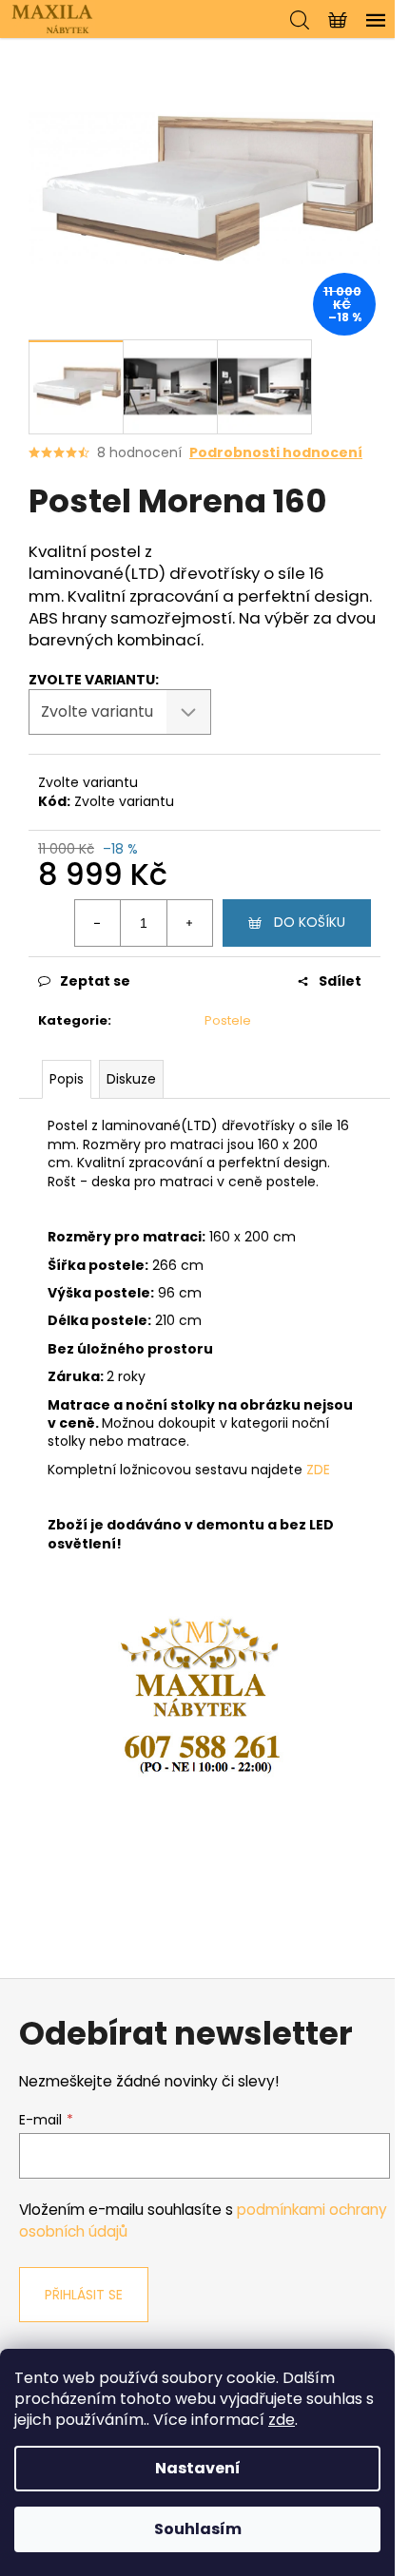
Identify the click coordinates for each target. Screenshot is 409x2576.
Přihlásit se (84, 2295)
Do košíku (310, 922)
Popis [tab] (67, 1079)
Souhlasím (198, 2529)
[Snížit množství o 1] (98, 923)
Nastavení (198, 2468)
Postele (228, 1020)
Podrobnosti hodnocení (276, 453)
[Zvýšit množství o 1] (189, 923)
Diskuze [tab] (131, 1079)
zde (282, 2420)
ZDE (318, 1470)
